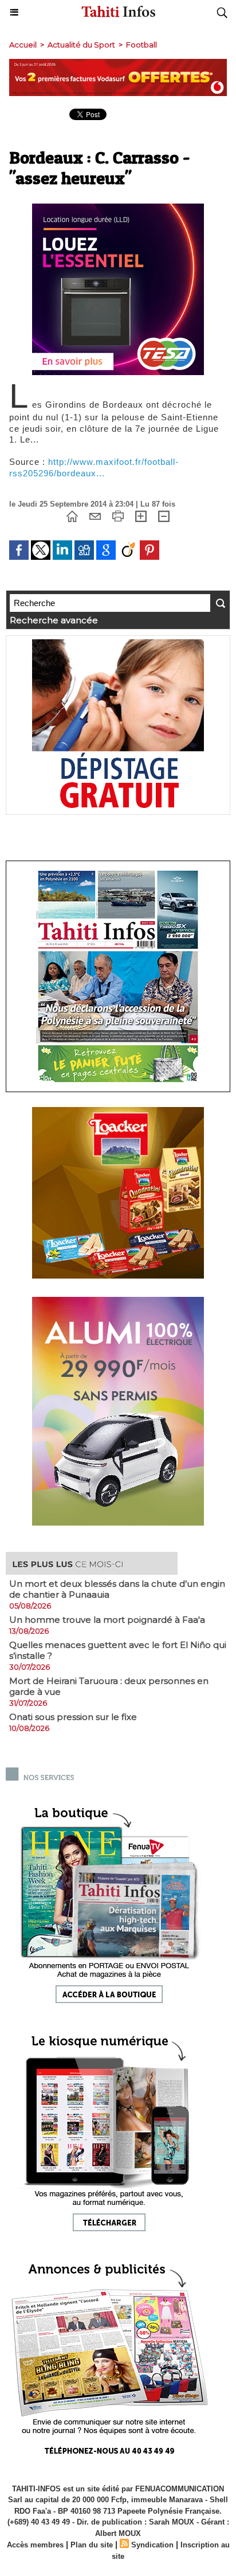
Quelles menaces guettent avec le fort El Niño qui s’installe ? (118, 1650)
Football (141, 45)
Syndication (152, 2545)
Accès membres (35, 2545)
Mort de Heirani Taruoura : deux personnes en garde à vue (109, 1686)
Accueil (23, 45)
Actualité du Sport (81, 45)
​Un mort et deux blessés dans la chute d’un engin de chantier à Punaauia (117, 1589)
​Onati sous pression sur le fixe (73, 1717)
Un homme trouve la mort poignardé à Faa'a (107, 1620)
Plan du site (92, 2545)
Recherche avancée (54, 620)
